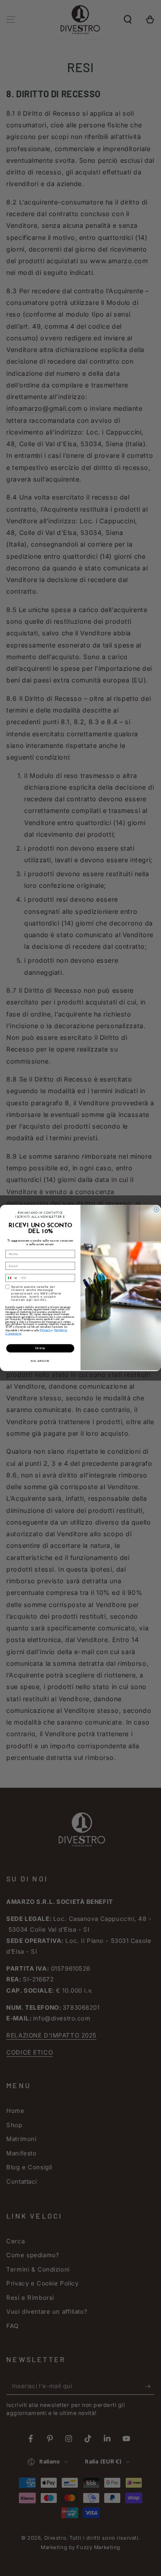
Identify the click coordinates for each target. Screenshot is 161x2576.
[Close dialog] (156, 1210)
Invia (40, 1348)
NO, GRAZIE (40, 1360)
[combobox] (12, 1278)
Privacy (45, 1330)
